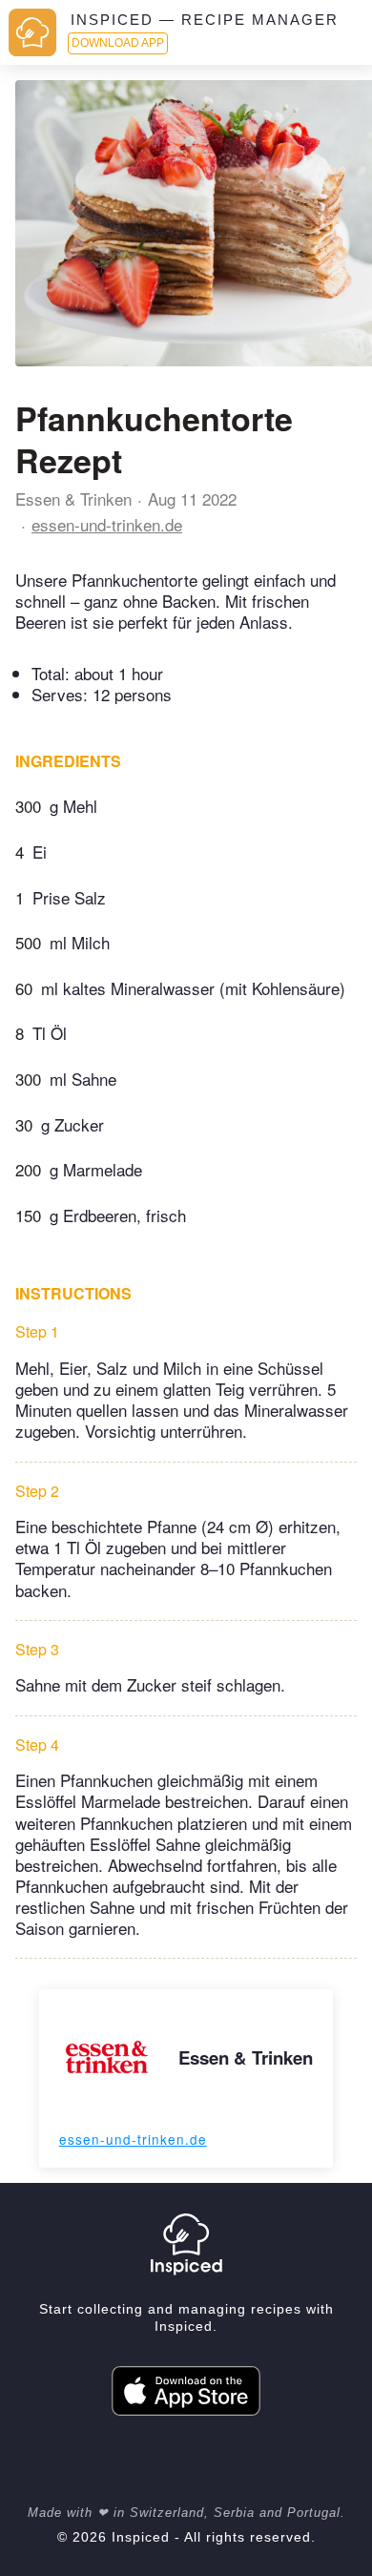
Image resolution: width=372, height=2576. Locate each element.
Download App (118, 43)
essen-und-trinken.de (107, 524)
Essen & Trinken (73, 499)
